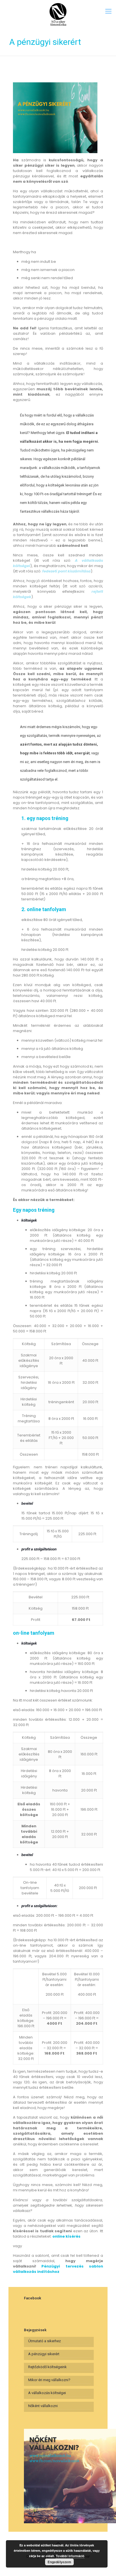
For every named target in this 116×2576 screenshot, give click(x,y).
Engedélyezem (59, 2562)
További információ (70, 2556)
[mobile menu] (108, 11)
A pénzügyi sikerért (44, 2354)
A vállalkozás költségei (47, 2393)
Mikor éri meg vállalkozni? (49, 2380)
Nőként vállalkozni (43, 2406)
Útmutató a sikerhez (44, 2341)
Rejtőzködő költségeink (47, 2367)
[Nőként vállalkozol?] (58, 14)
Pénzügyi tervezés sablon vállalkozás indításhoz (58, 2269)
